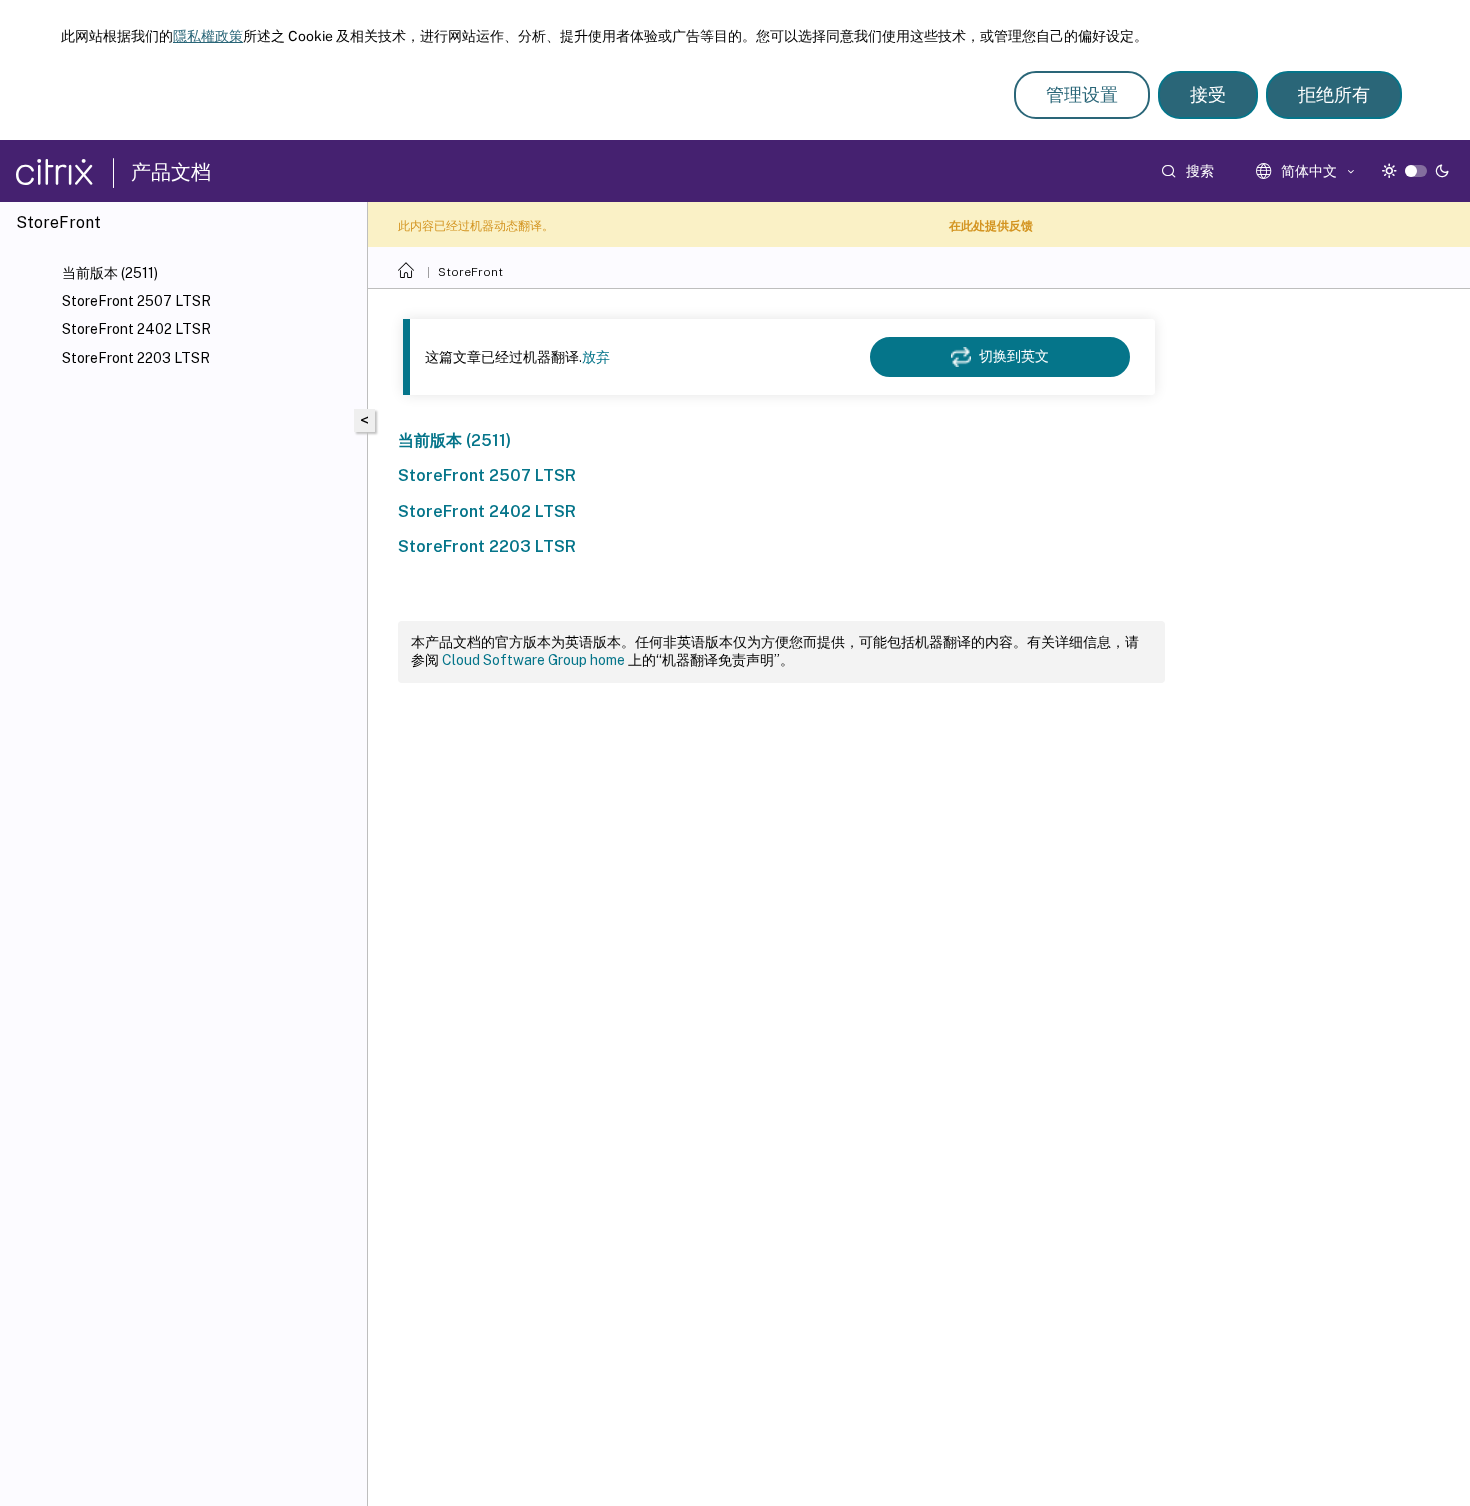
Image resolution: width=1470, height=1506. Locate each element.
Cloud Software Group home (533, 660)
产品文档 (171, 172)
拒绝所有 (1334, 94)
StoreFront (470, 272)
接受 (1208, 94)
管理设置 (1082, 94)
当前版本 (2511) (110, 273)
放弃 (596, 357)
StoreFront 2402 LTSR (136, 329)
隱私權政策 (208, 36)
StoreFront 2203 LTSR (136, 358)
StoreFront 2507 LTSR (136, 301)
